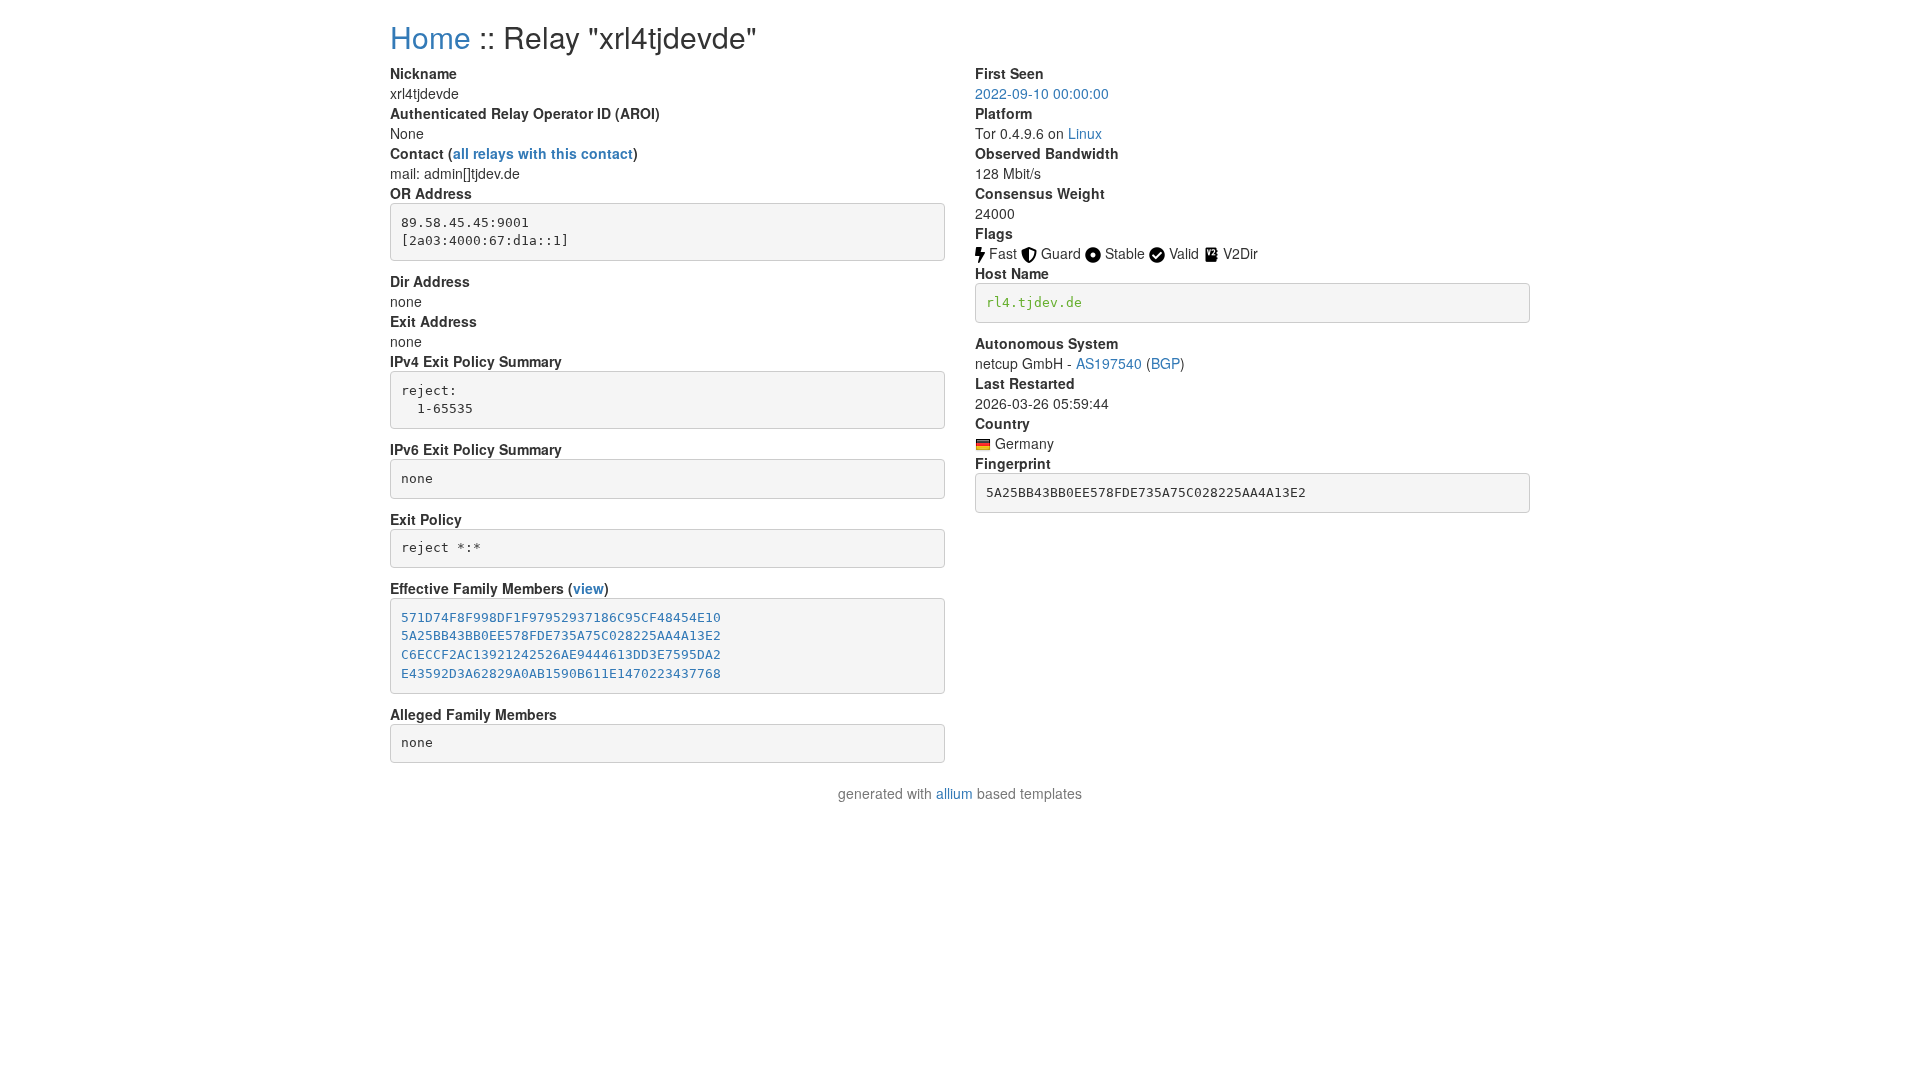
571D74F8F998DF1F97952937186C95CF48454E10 (561, 617)
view (588, 588)
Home (430, 36)
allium (954, 793)
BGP (1165, 363)
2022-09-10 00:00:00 (1042, 93)
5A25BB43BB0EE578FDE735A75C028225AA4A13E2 (561, 635)
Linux (1085, 133)
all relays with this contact (543, 153)
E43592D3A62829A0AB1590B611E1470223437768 (561, 673)
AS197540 (1109, 363)
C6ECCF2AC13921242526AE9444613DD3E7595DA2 (561, 654)
